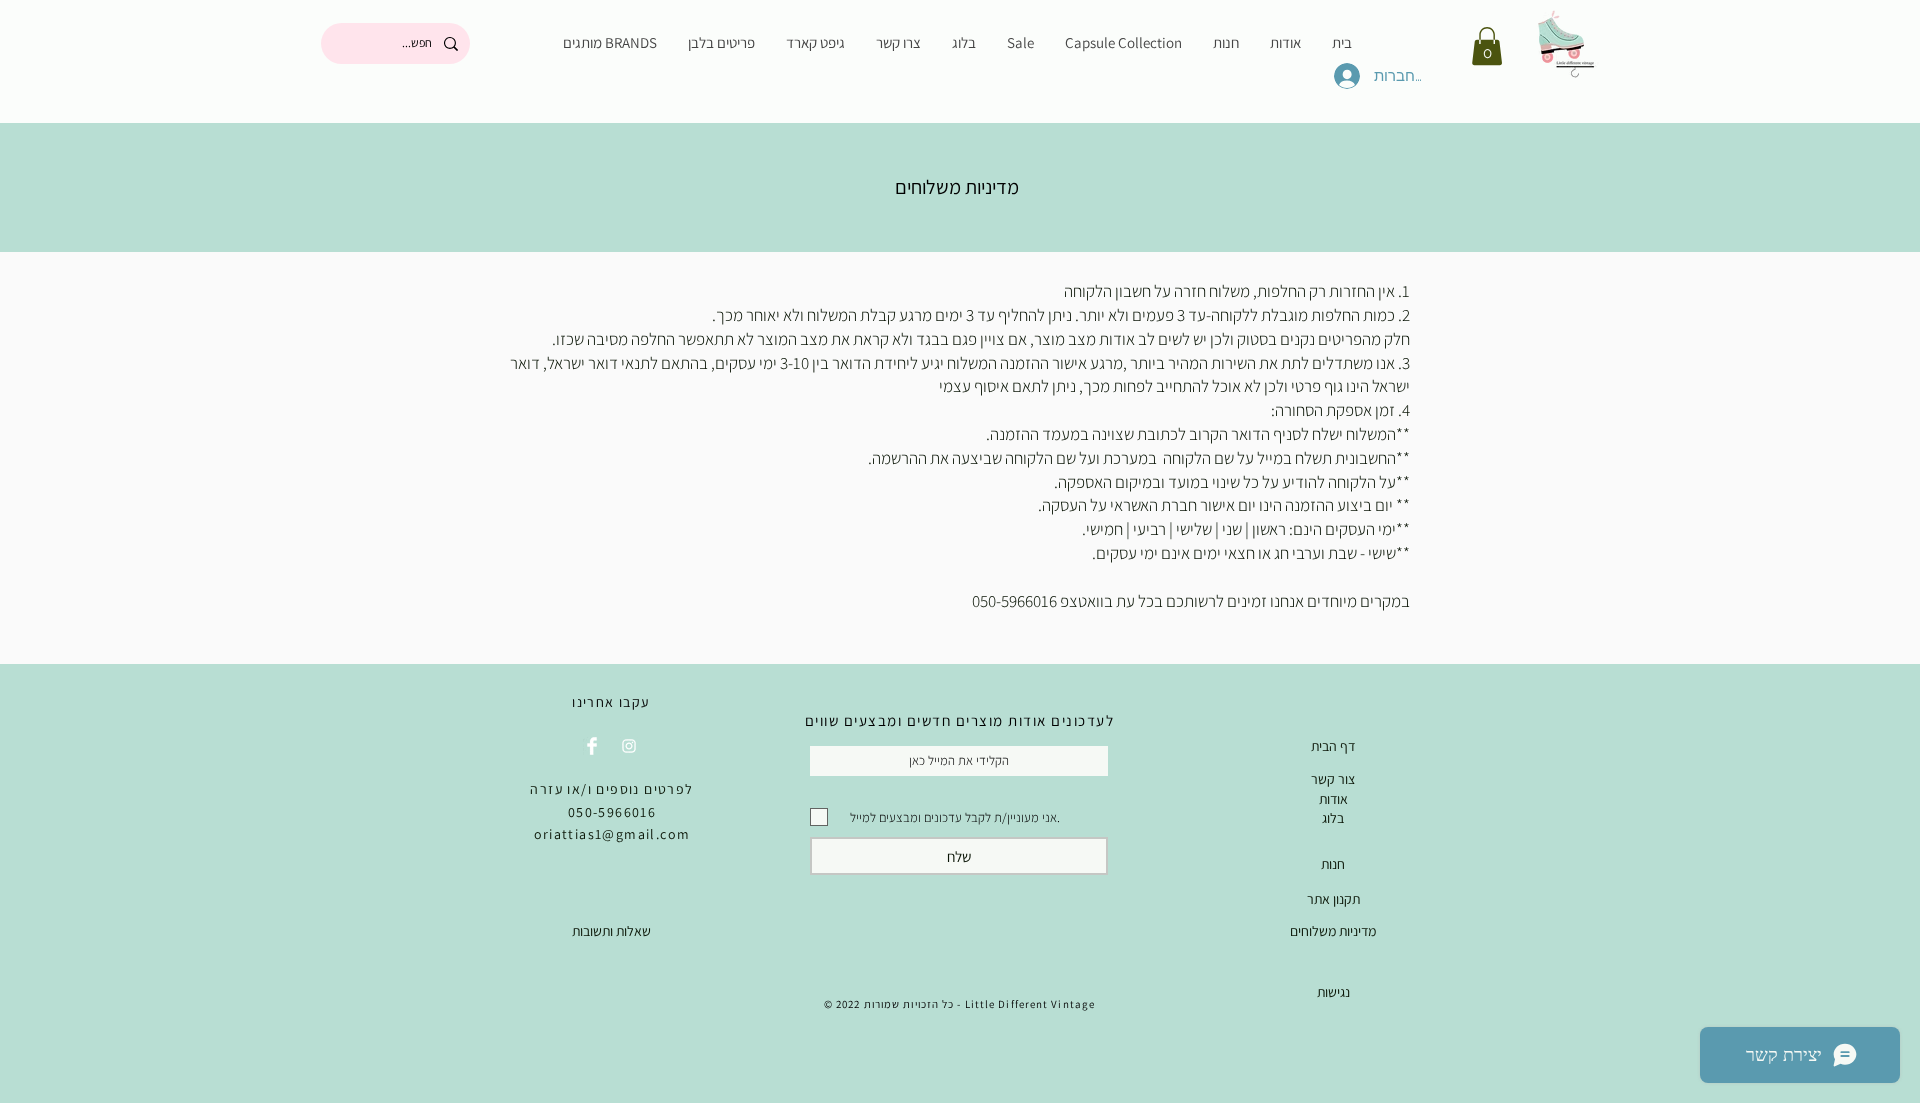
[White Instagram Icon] (629, 746)
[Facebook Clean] (592, 746)
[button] (1487, 46)
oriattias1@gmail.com (612, 834)
